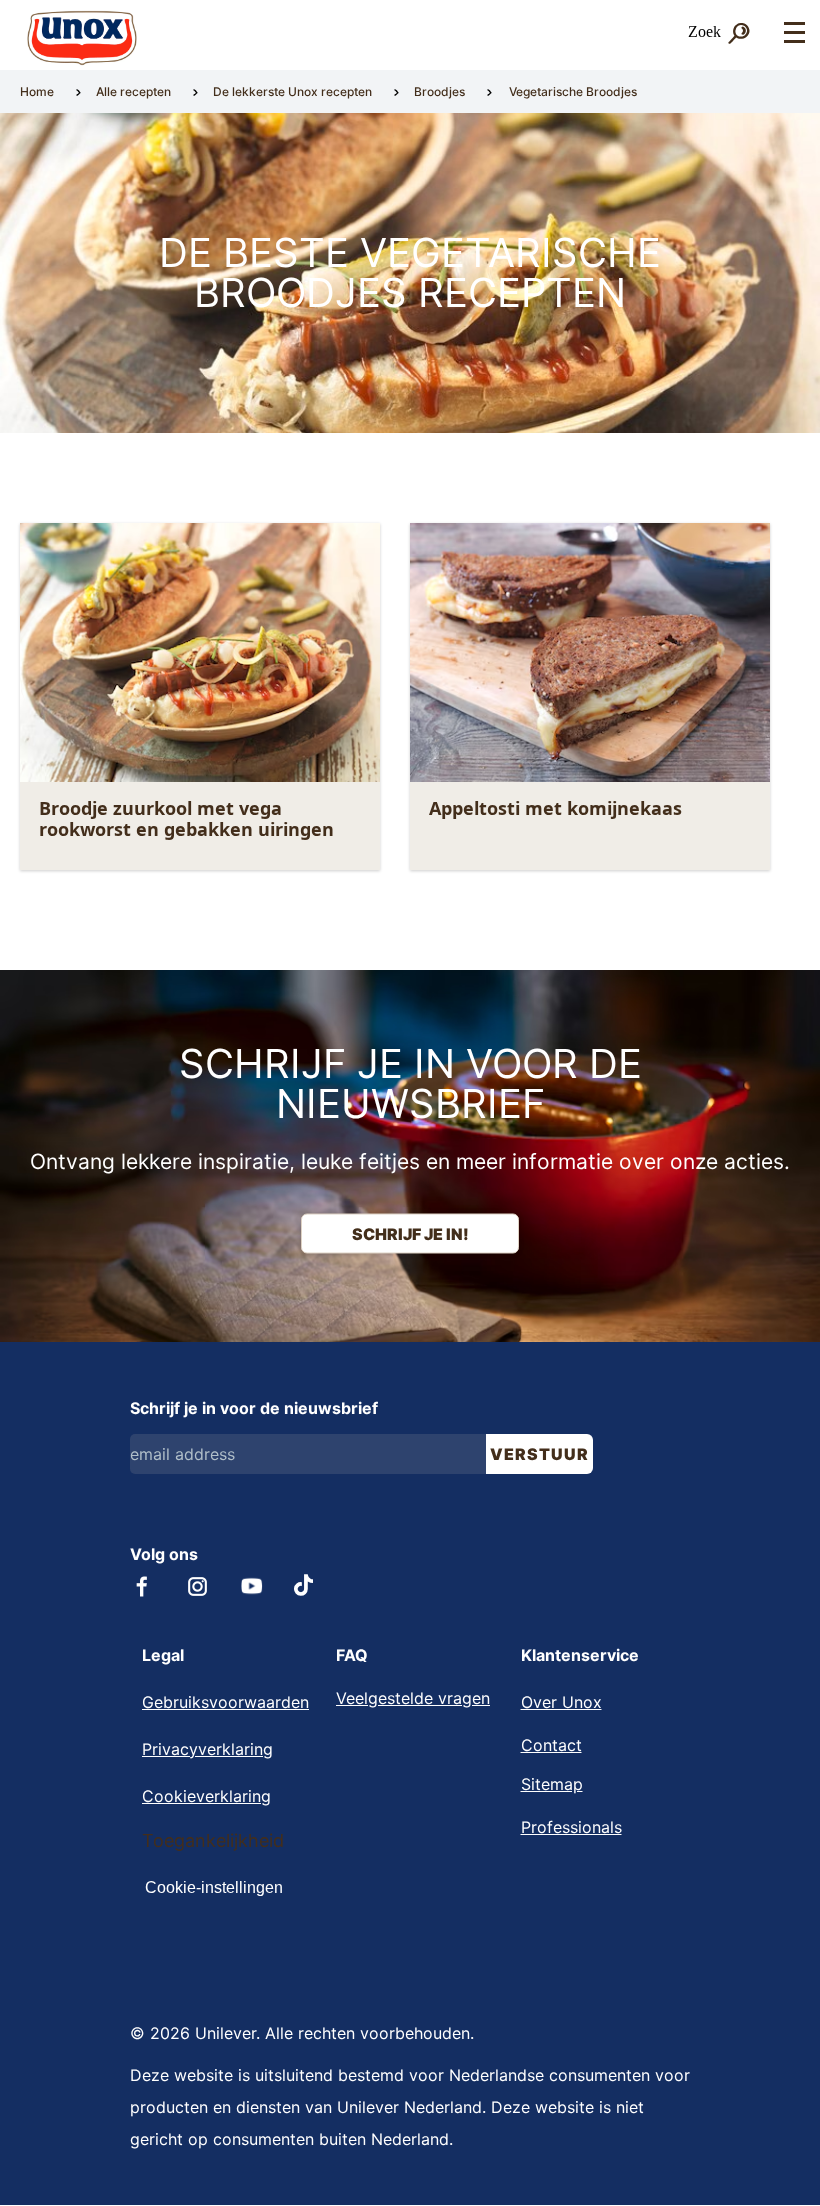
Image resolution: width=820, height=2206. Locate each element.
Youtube (252, 1586)
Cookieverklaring (206, 1796)
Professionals (571, 1827)
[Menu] (793, 33)
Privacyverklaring (207, 1749)
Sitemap (552, 1784)
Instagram (197, 1586)
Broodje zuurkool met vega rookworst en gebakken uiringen (186, 818)
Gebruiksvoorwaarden (225, 1702)
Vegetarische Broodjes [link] (573, 91)
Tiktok (305, 1585)
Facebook (142, 1586)
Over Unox (561, 1702)
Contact (551, 1745)
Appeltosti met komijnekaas (555, 808)
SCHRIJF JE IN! (410, 1234)
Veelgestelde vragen (413, 1698)
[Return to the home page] (82, 38)
